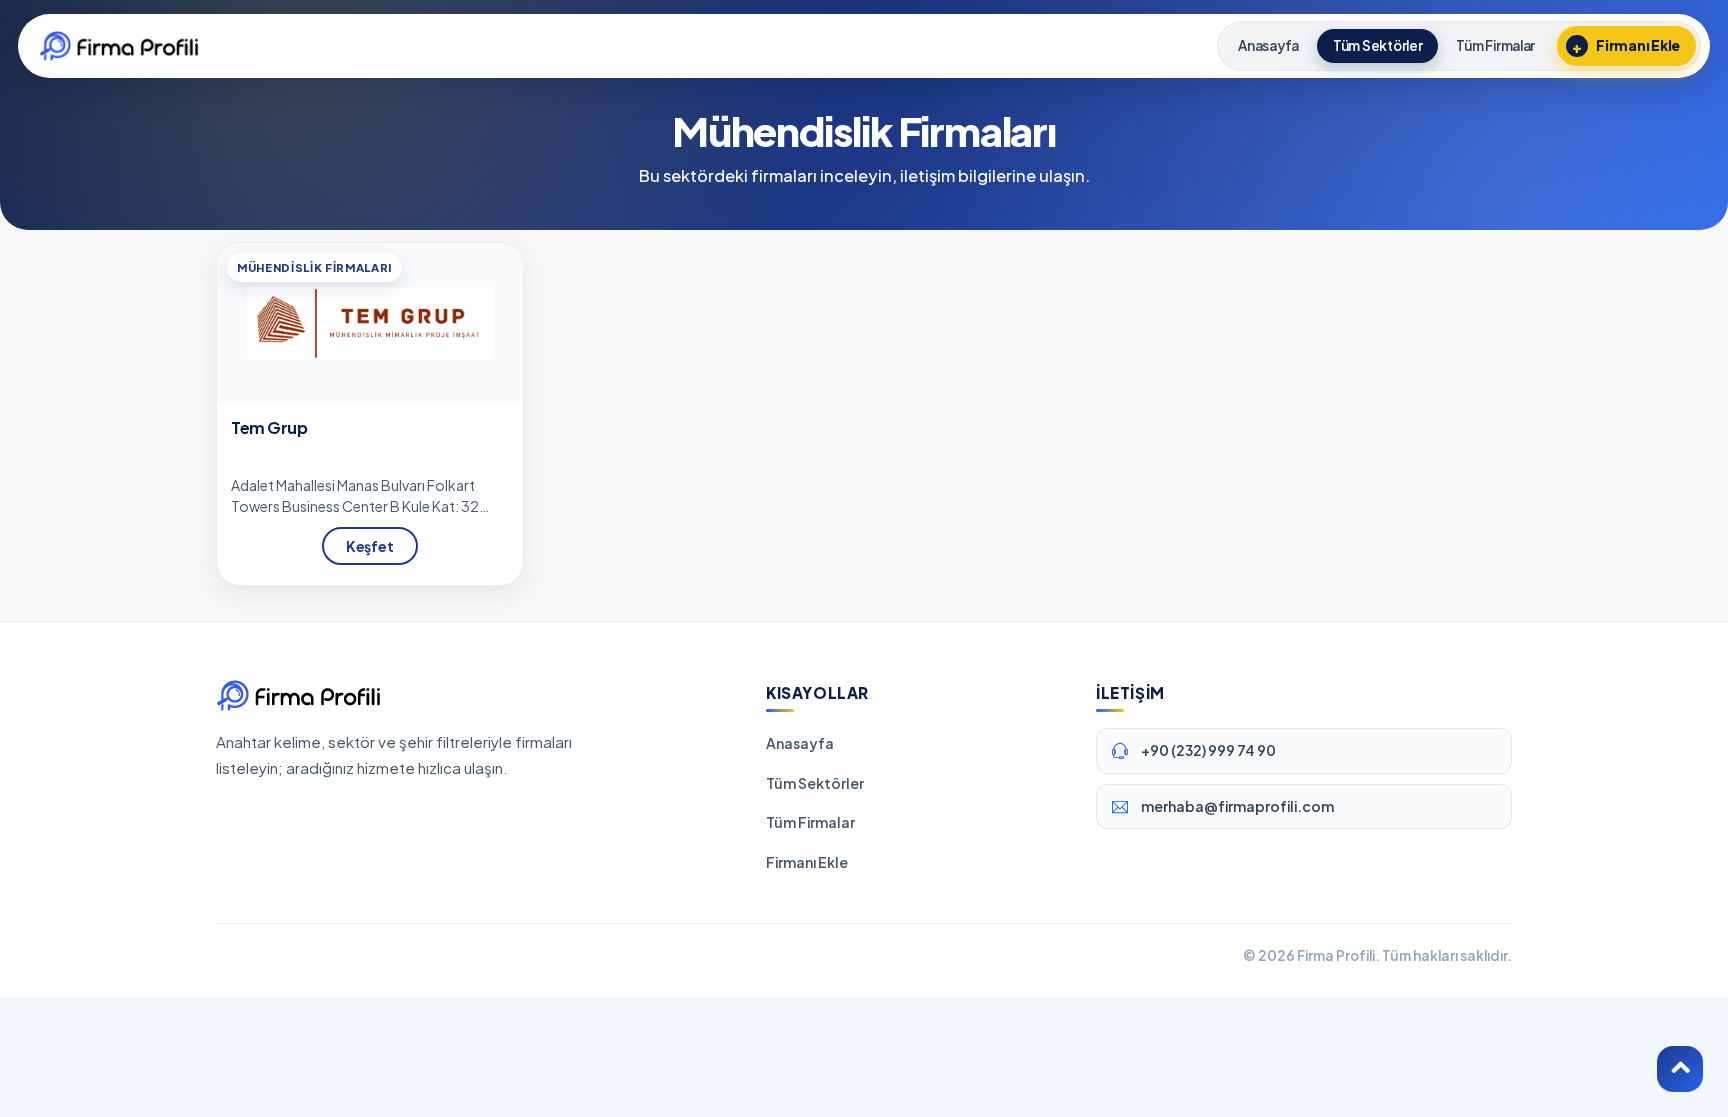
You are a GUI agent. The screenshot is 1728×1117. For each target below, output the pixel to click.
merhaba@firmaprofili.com (1237, 806)
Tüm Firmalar (810, 822)
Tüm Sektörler (815, 783)
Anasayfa (800, 743)
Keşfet (370, 546)
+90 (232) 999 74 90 (1208, 750)
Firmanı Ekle (807, 862)
